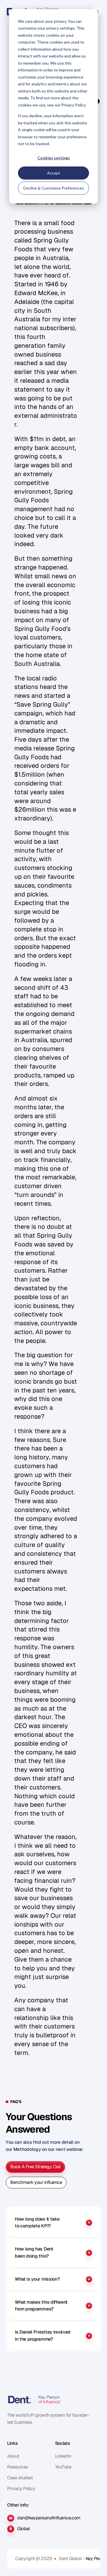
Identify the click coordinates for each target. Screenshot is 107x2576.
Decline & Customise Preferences (54, 188)
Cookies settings (54, 158)
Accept (54, 173)
